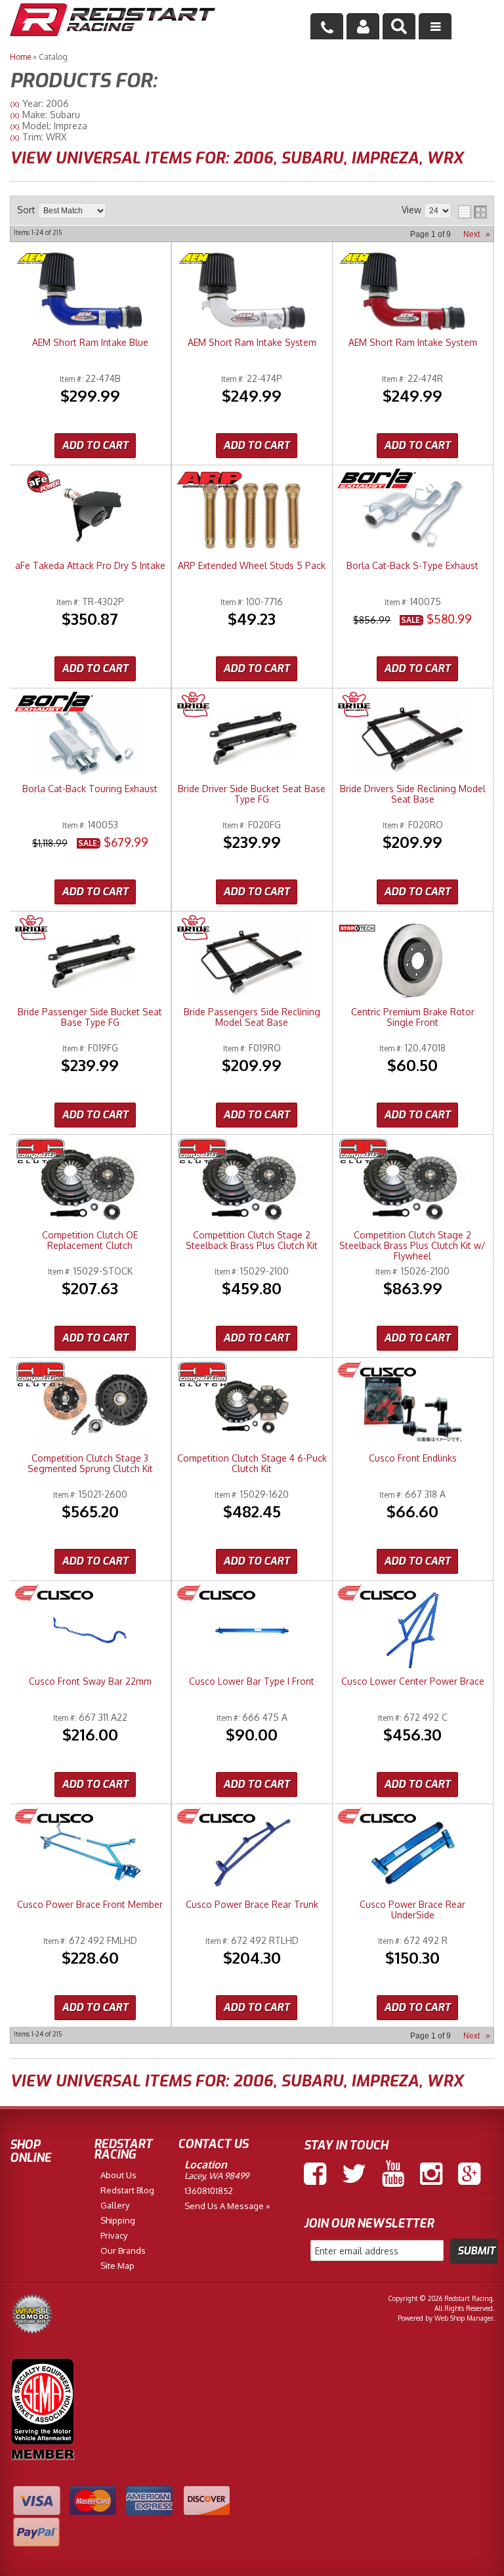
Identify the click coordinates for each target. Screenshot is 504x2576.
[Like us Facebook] (315, 2174)
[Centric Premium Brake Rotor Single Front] (413, 962)
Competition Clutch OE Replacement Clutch (90, 1240)
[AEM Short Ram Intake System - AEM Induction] (194, 260)
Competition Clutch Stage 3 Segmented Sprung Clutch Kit (90, 1464)
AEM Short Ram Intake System (252, 343)
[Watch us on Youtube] (393, 2174)
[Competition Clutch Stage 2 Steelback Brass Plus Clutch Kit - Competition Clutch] (203, 1152)
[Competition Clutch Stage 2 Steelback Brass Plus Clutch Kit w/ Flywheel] (413, 1185)
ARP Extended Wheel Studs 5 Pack (252, 566)
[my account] (363, 26)
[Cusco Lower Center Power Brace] (413, 1631)
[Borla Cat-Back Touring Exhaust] (90, 739)
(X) (15, 104)
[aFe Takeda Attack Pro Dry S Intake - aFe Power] (43, 483)
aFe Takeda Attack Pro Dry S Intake (90, 566)
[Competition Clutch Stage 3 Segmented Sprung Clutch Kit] (90, 1408)
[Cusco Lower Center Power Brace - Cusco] (377, 1594)
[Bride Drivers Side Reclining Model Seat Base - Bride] (354, 706)
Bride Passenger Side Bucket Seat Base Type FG (90, 1017)
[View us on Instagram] (431, 2174)
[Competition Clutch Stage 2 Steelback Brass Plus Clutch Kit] (252, 1185)
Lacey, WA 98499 (217, 2176)
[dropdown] (435, 26)
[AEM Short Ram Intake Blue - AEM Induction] (32, 260)
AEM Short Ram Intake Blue (90, 343)
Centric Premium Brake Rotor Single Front (413, 1017)
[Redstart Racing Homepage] (113, 21)
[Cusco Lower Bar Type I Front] (252, 1631)
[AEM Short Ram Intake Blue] (90, 292)
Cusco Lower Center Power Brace (413, 1681)
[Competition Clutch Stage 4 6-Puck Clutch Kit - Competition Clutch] (203, 1375)
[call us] (327, 26)
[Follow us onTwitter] (354, 2174)
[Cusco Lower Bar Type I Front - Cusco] (216, 1594)
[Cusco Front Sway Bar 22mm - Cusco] (54, 1594)
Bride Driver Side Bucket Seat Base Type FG (252, 794)
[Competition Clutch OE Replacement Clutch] (90, 1185)
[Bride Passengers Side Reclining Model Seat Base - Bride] (193, 929)
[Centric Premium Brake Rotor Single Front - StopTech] (357, 929)
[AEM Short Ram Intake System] (252, 292)
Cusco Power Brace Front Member (90, 1905)
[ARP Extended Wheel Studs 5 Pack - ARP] (209, 483)
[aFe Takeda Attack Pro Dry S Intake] (90, 516)
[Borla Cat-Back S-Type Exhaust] (413, 516)
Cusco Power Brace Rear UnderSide (412, 1910)
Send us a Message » (227, 2206)
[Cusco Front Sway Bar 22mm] (90, 1631)
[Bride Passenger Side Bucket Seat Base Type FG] (90, 962)
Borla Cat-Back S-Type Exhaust (412, 566)
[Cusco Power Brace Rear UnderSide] (413, 1854)
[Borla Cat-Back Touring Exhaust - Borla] (54, 703)
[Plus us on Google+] (469, 2174)
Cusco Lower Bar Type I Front (252, 1681)
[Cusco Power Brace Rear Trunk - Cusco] (216, 1817)
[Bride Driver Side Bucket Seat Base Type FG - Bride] (193, 706)
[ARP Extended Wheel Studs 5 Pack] (252, 516)
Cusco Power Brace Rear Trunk (252, 1905)
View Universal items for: (237, 158)
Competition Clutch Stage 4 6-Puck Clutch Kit (252, 1464)
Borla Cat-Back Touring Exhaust (90, 789)
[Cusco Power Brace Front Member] (90, 1854)
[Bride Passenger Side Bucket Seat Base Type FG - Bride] (31, 929)
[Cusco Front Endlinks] (413, 1408)
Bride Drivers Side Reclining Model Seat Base (413, 794)
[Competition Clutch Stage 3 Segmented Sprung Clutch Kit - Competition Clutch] (41, 1375)
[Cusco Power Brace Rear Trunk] (252, 1854)
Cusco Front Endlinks (413, 1458)
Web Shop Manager (464, 2318)
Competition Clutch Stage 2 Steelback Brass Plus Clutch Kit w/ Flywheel (412, 1246)
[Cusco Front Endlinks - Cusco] (377, 1371)
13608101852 (209, 2191)
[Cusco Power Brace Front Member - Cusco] (54, 1817)
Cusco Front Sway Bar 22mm (90, 1681)
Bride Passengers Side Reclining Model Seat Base (252, 1017)
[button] (399, 26)
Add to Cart (95, 445)
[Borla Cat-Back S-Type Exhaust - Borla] (377, 479)
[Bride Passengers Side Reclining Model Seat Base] (252, 962)
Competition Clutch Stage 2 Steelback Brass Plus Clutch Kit (252, 1240)
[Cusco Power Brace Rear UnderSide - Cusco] (377, 1817)
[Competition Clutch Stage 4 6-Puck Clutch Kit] (252, 1408)
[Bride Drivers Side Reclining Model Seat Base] (413, 739)
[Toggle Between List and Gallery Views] (472, 212)
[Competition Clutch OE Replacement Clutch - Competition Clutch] (41, 1152)
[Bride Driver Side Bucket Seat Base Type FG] (252, 739)
